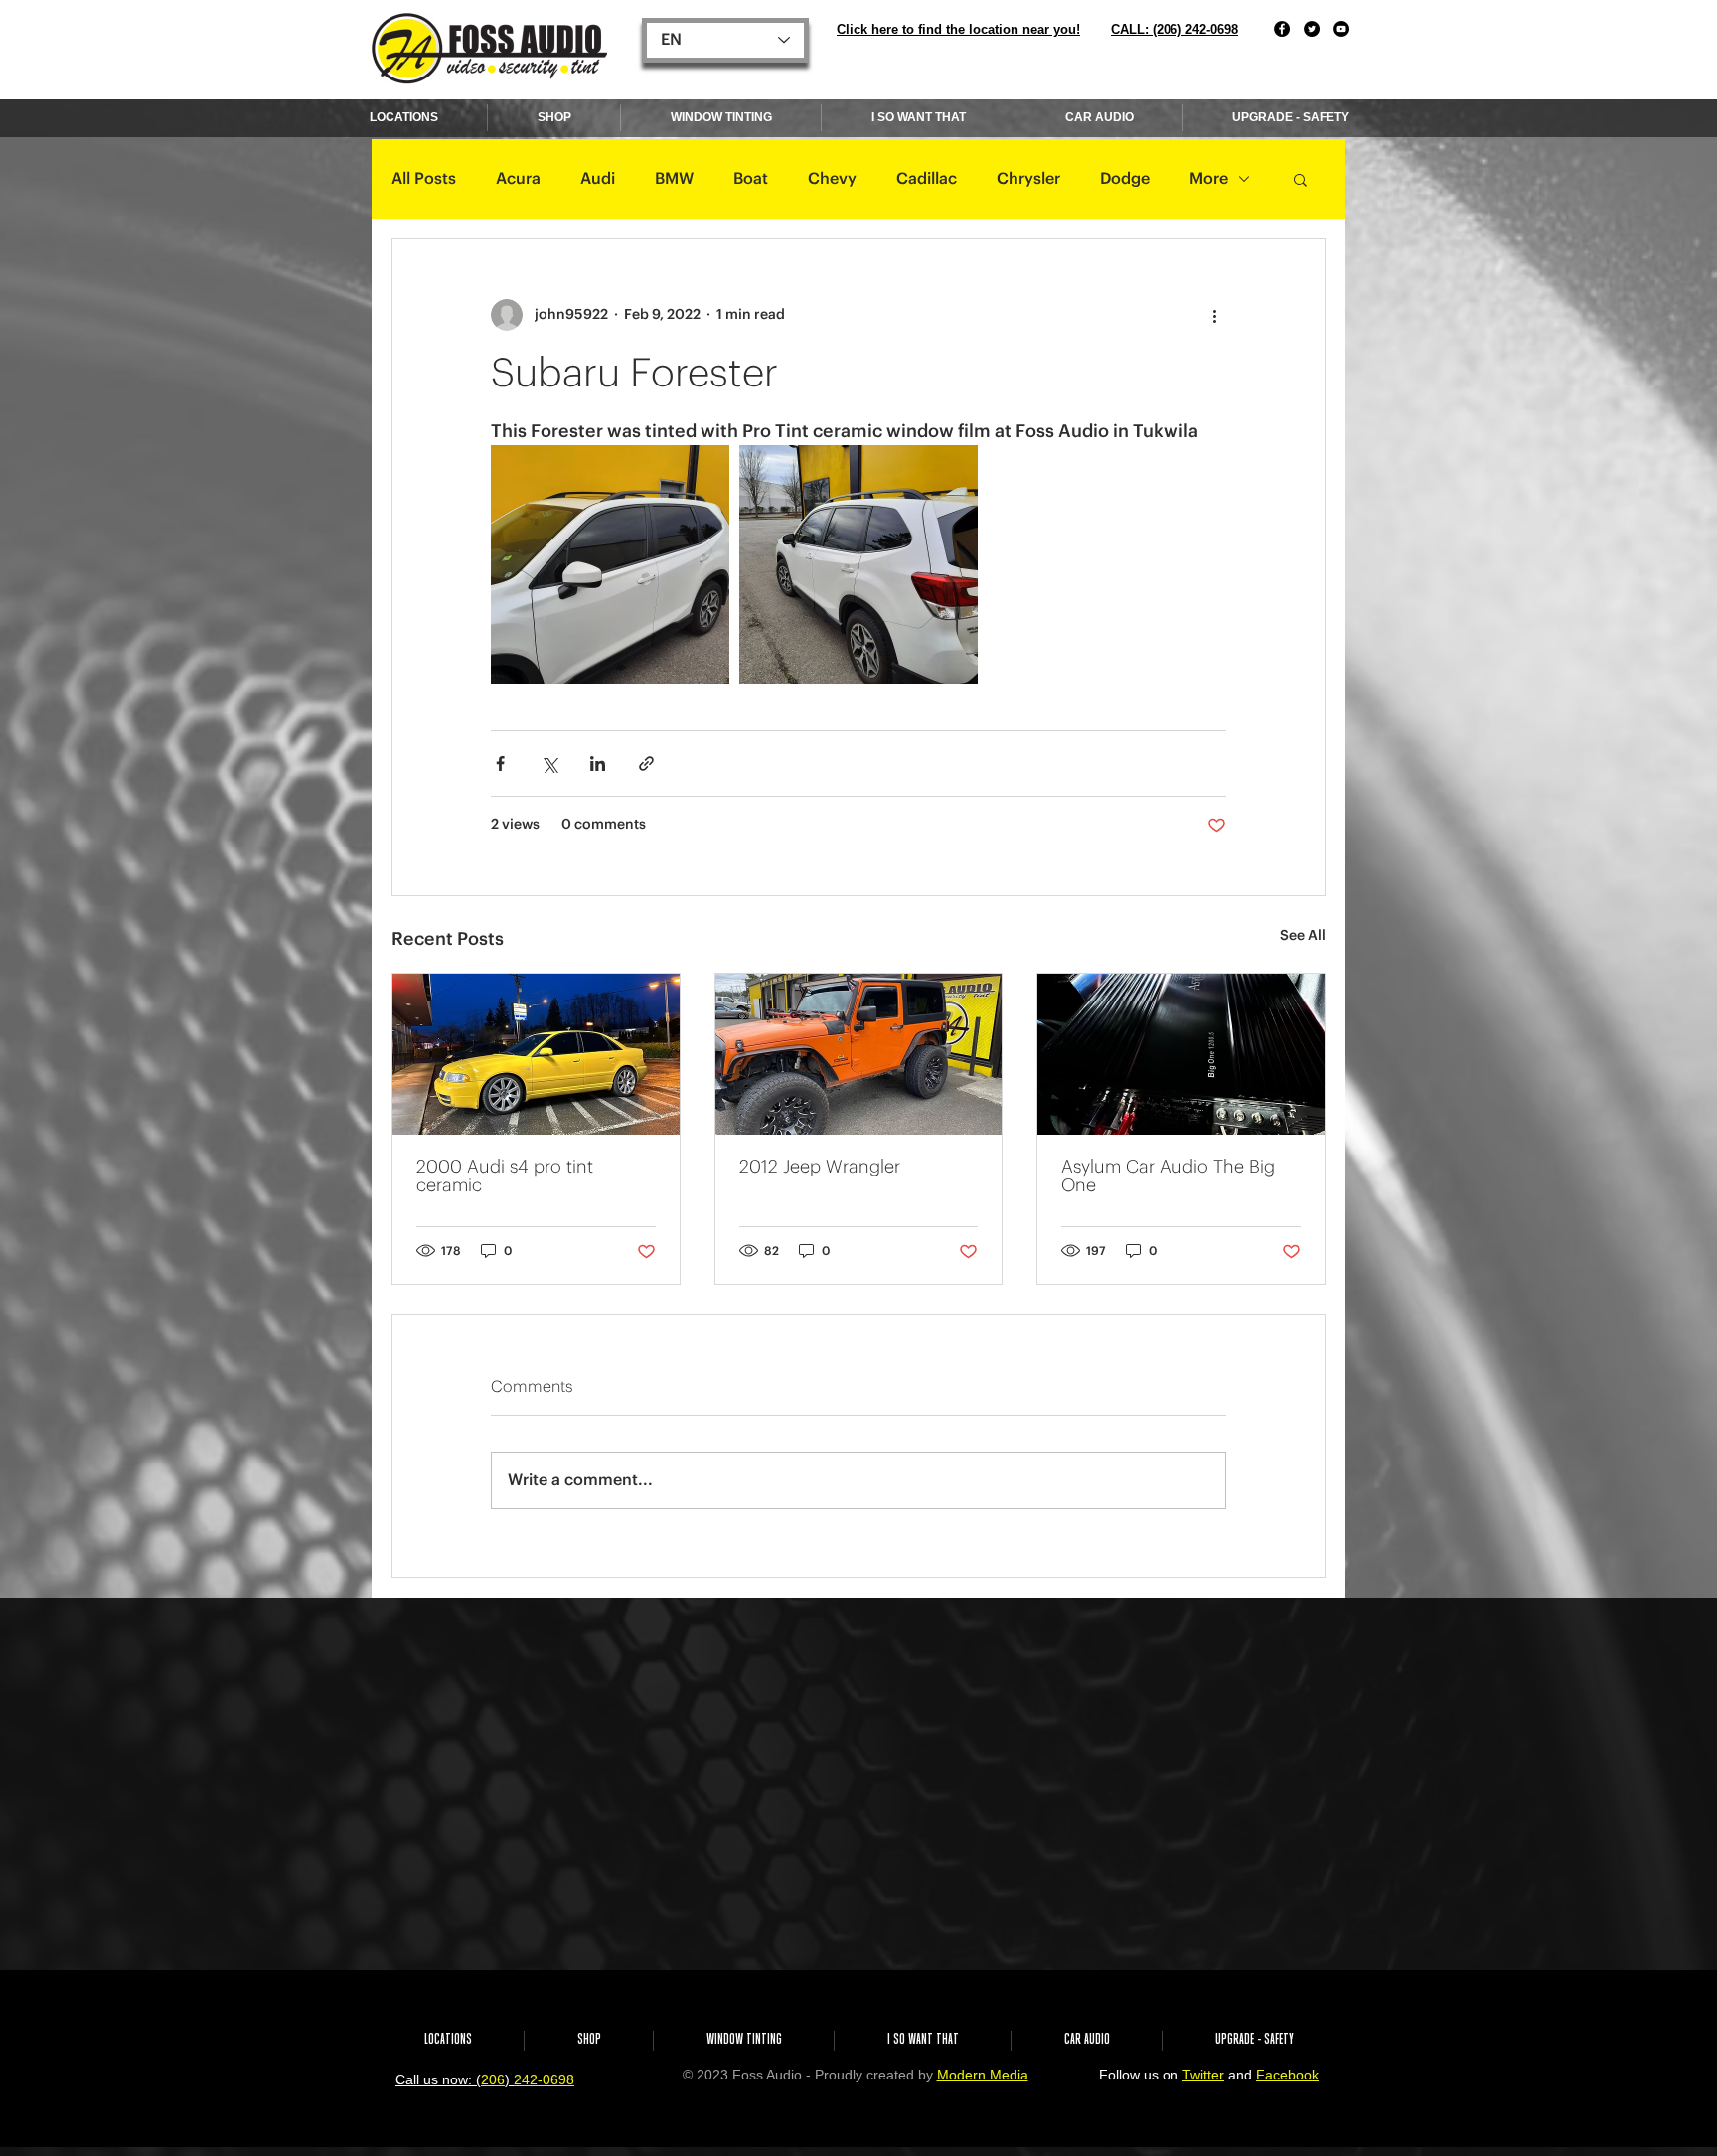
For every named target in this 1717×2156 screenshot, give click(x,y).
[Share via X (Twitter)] (549, 764)
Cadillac (927, 179)
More (1209, 179)
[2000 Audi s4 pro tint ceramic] (536, 1054)
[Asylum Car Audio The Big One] (1181, 1054)
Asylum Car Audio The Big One (1168, 1176)
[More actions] (1214, 315)
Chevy (832, 179)
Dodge (1125, 179)
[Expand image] (610, 564)
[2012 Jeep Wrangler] (859, 1054)
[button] (1300, 179)
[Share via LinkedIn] (598, 764)
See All (1303, 936)
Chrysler (1028, 179)
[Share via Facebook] (500, 764)
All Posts (424, 179)
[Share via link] (646, 764)
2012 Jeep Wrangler (820, 1167)
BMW (674, 179)
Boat (751, 179)
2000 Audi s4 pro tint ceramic (505, 1176)
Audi (598, 179)
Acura (518, 179)
